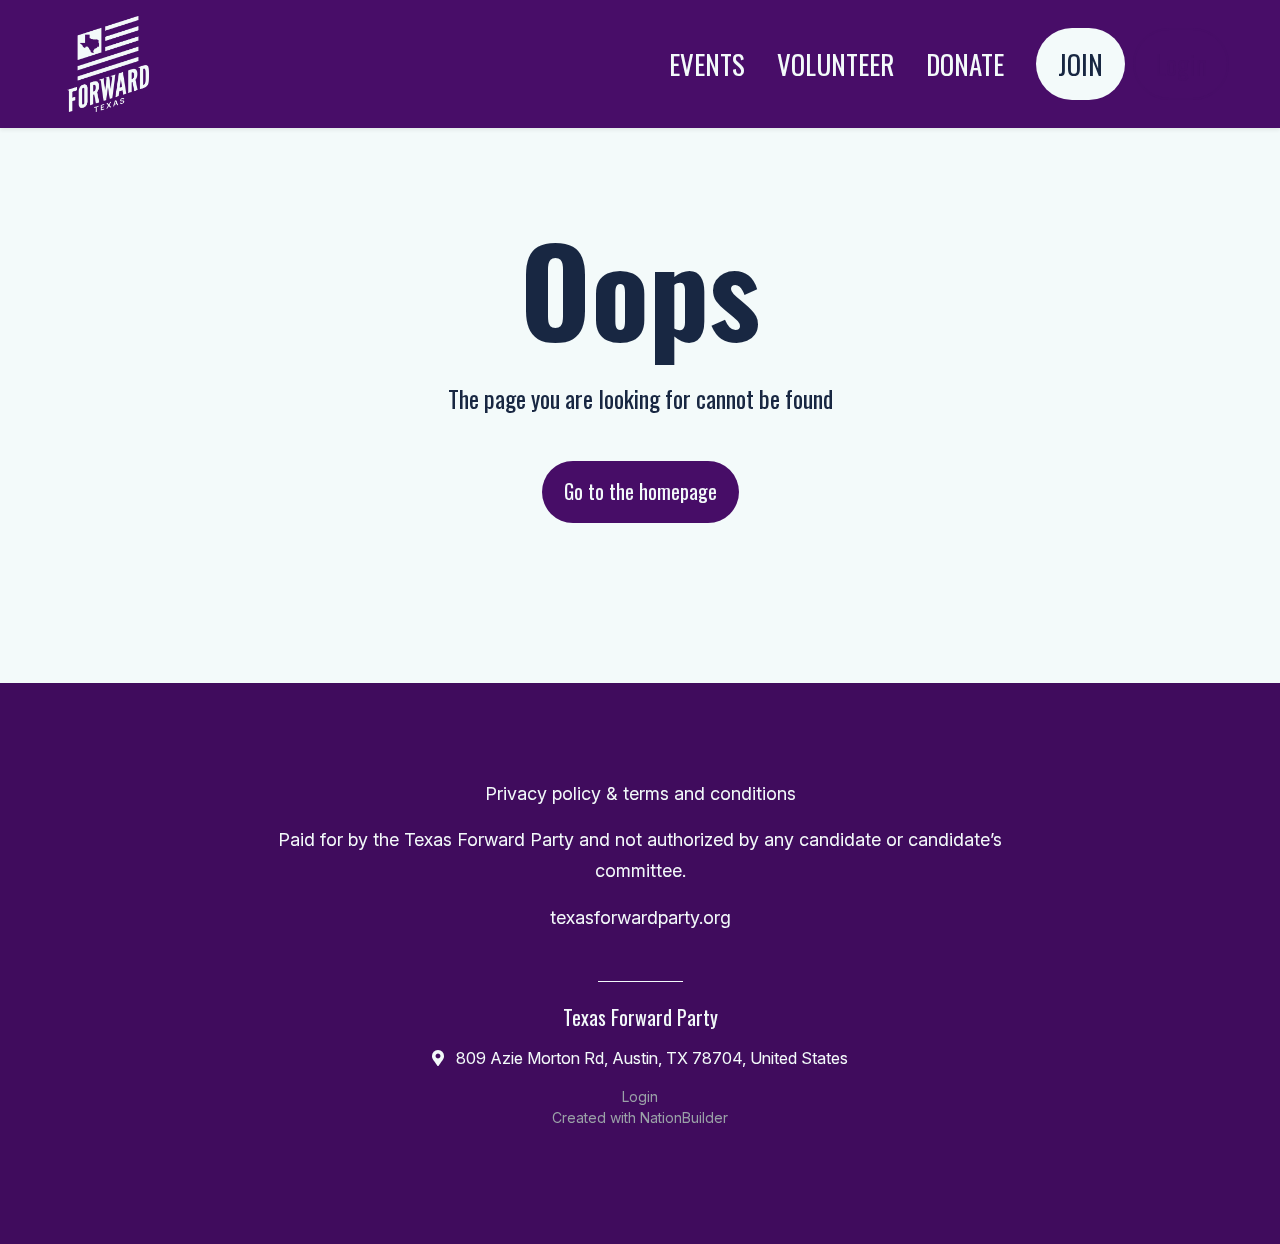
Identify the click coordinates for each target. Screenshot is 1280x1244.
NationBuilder (684, 1117)
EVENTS (707, 64)
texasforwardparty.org (640, 917)
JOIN (1080, 64)
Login (1181, 64)
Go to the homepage (640, 491)
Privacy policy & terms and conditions (640, 793)
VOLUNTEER (835, 64)
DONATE (965, 64)
